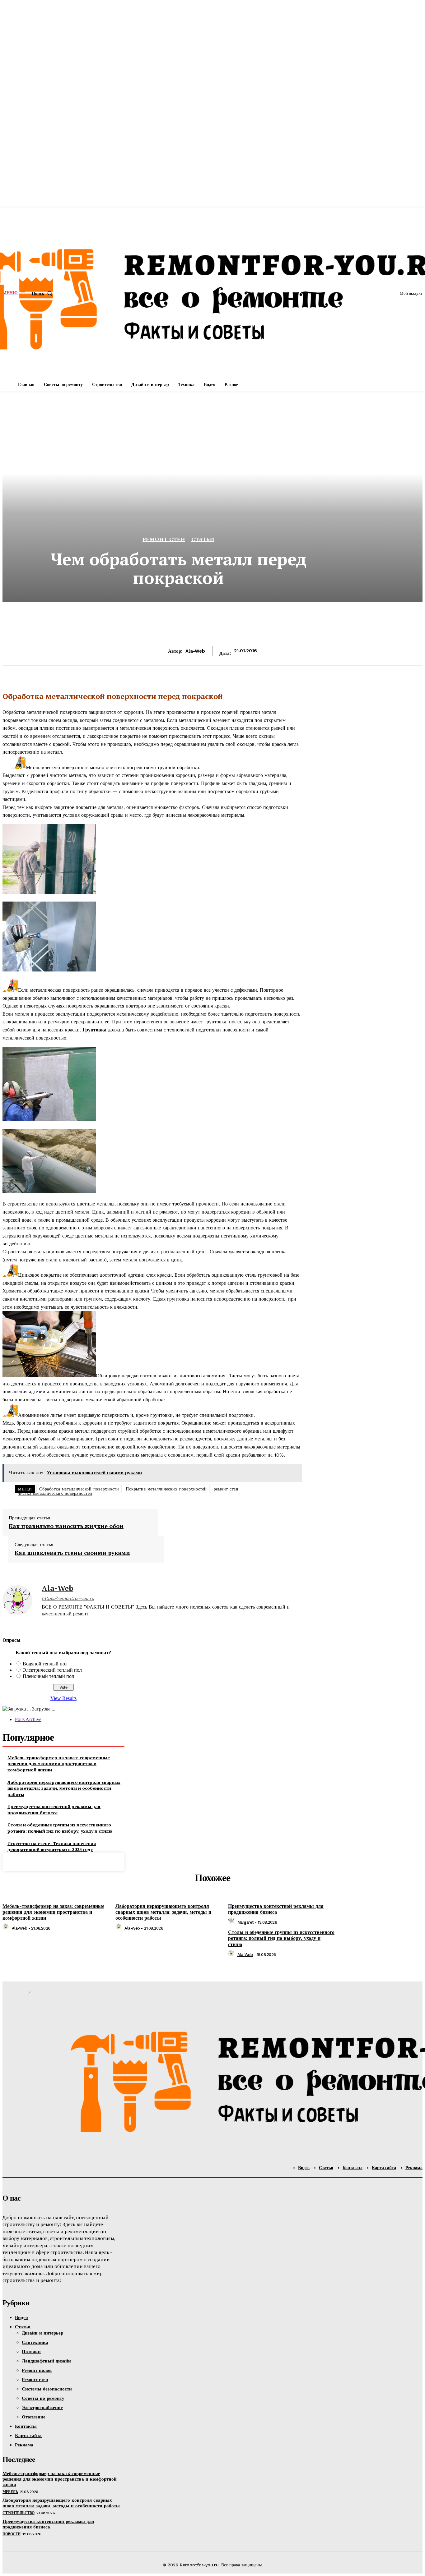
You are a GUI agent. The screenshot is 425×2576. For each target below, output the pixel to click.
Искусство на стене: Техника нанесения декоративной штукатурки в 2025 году (52, 1846)
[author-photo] (7, 1928)
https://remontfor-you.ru (68, 1598)
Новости (12, 2534)
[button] (43, 293)
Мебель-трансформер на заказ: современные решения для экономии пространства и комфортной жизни (59, 1764)
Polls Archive (28, 1719)
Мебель (10, 2492)
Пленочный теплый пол (48, 1676)
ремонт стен (226, 1489)
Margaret (246, 1922)
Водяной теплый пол (45, 1664)
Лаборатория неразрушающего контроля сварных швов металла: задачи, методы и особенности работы (64, 1788)
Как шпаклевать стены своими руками (72, 1553)
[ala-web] (17, 1600)
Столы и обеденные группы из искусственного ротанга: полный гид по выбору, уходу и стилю (60, 1828)
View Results (63, 1698)
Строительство (19, 2513)
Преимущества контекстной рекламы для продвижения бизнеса (54, 1809)
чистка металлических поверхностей (55, 1493)
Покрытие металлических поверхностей (166, 1489)
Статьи (203, 539)
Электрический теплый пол (52, 1670)
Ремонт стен (164, 539)
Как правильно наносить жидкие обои (66, 1526)
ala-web (195, 651)
